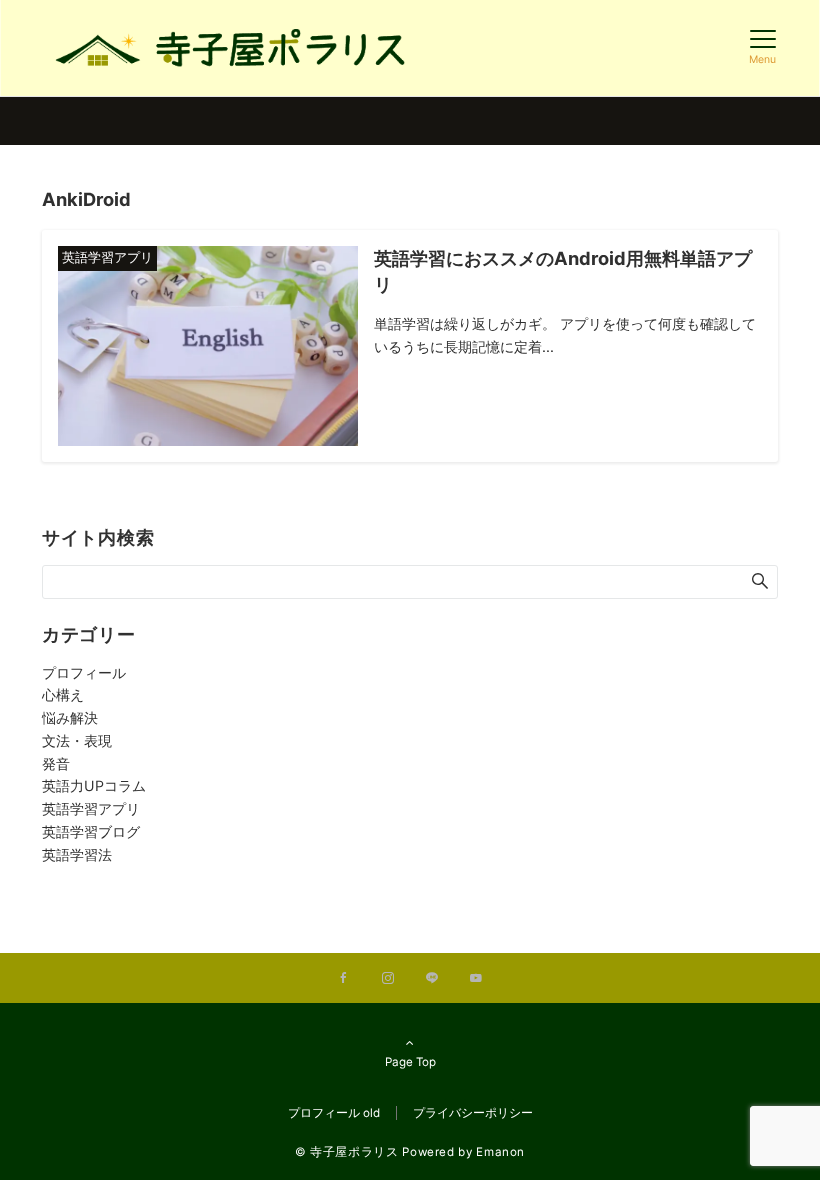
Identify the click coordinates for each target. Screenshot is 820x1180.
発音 (56, 763)
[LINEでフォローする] (432, 979)
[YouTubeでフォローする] (476, 979)
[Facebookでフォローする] (344, 979)
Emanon (500, 1152)
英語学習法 (77, 854)
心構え (63, 694)
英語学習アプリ (91, 808)
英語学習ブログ (91, 831)
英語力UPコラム (94, 785)
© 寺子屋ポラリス (347, 1152)
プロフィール (84, 672)
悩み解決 (70, 717)
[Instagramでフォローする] (388, 979)
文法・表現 (77, 740)
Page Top (410, 1062)
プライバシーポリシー (473, 1113)
